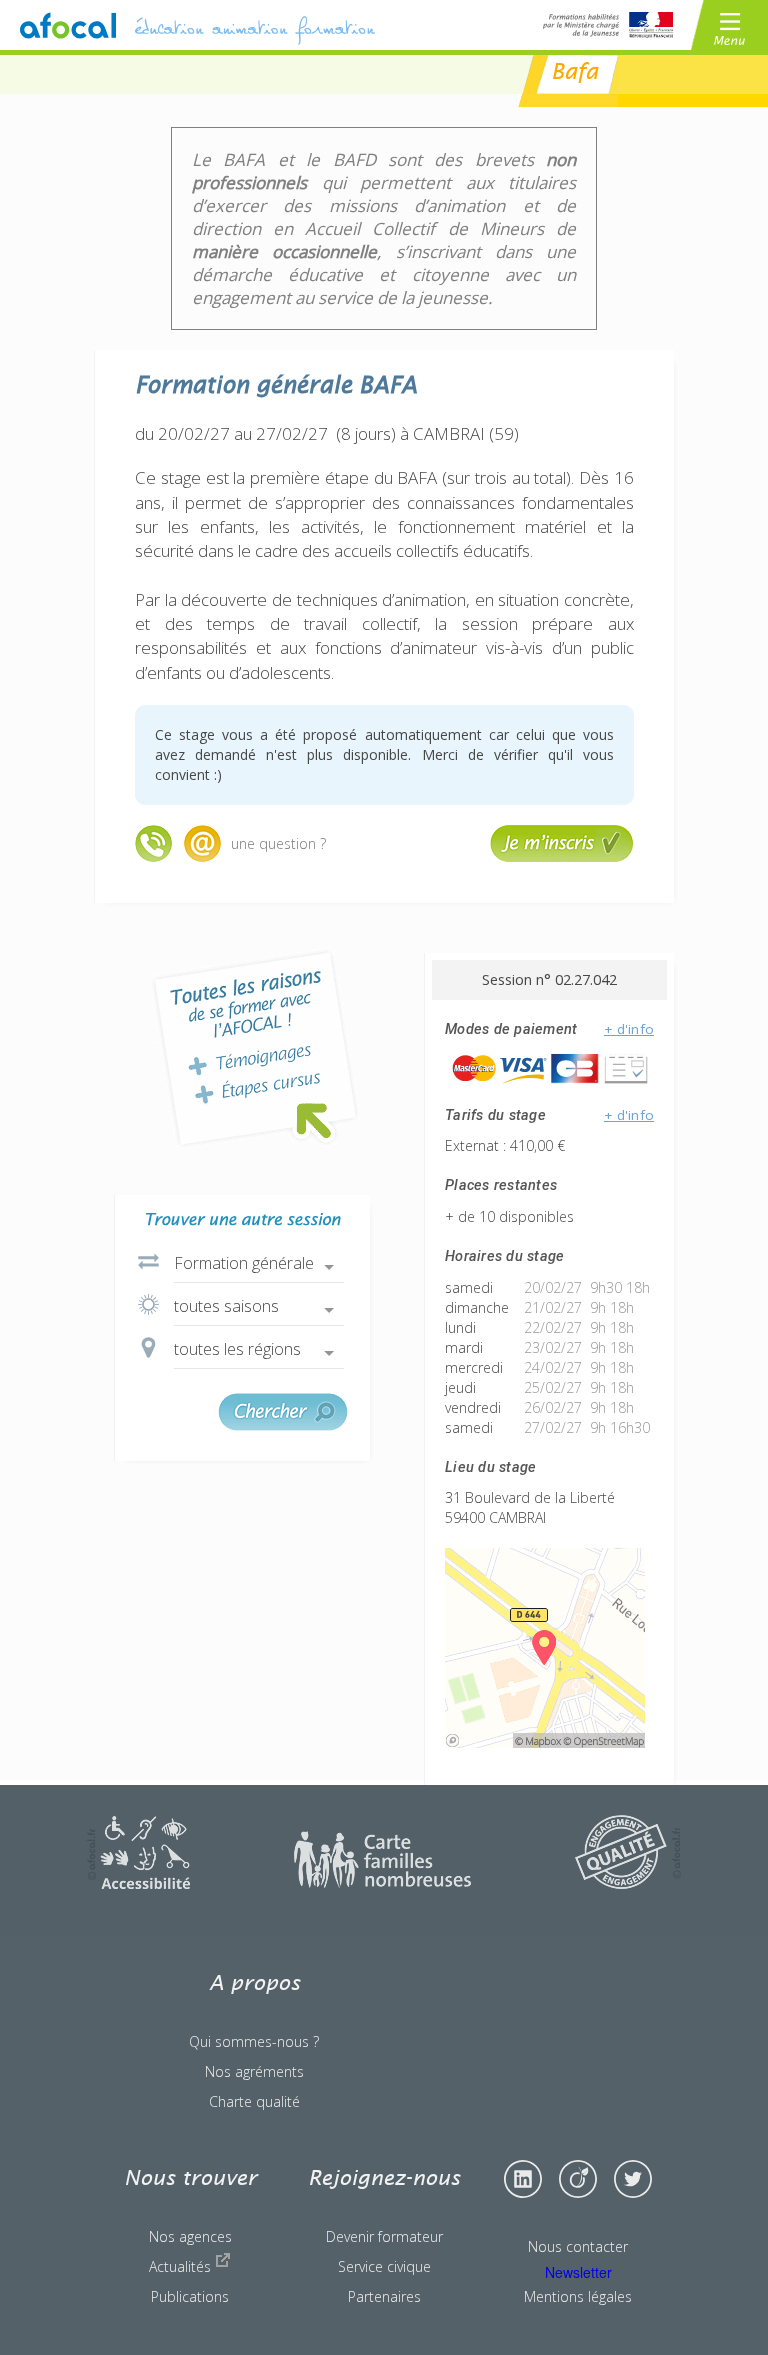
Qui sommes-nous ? (254, 2041)
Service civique (384, 2266)
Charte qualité (254, 2101)
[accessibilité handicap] (138, 1883)
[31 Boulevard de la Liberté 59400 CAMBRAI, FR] (545, 1742)
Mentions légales (578, 2296)
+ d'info (629, 1029)
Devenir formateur (384, 2236)
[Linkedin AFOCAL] (523, 2179)
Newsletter (578, 2272)
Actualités (182, 2266)
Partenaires (384, 2296)
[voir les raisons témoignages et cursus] (255, 1049)
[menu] (729, 25)
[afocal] (68, 25)
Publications (190, 2296)
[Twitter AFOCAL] (633, 2179)
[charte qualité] (628, 1883)
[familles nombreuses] (382, 1883)
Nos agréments (254, 2071)
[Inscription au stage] (562, 857)
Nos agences (190, 2236)
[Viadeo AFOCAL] (578, 2179)
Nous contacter (578, 2246)
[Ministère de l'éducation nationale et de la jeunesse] (608, 25)
